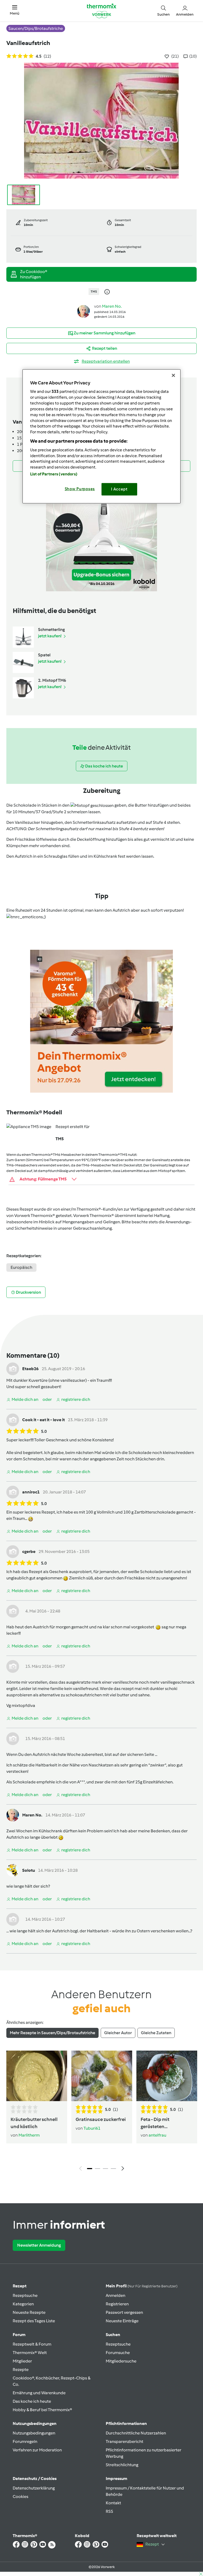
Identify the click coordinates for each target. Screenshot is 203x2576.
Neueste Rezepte (29, 2312)
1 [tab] (90, 2169)
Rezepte (21, 2370)
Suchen (113, 2335)
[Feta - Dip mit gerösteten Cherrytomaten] (167, 2076)
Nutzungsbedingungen (34, 2433)
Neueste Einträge (122, 2321)
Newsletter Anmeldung (39, 2245)
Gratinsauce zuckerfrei (101, 2119)
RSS (109, 2511)
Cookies (20, 2497)
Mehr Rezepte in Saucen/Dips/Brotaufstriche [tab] (52, 2033)
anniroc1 (31, 1492)
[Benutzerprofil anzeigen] (84, 311)
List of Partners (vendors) (54, 474)
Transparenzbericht (124, 2441)
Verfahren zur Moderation (37, 2450)
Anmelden (116, 2295)
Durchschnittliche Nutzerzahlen (136, 2433)
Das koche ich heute (32, 2401)
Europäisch (21, 1267)
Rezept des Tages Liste (34, 2321)
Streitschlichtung (122, 2465)
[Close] (173, 375)
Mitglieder (22, 2361)
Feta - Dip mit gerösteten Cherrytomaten (158, 2123)
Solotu (29, 1870)
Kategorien (23, 2304)
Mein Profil (142, 2286)
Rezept (20, 2286)
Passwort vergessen (124, 2312)
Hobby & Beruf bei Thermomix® (42, 2410)
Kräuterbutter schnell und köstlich (34, 2123)
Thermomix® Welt (30, 2353)
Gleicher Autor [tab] (118, 2033)
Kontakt (113, 2503)
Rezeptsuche (25, 2295)
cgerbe (29, 1551)
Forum (19, 2335)
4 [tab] (113, 2169)
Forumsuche (118, 2353)
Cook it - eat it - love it (43, 1420)
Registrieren (117, 2304)
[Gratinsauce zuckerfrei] (102, 2076)
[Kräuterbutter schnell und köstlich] (37, 2076)
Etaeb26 (30, 1369)
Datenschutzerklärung (34, 2488)
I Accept (119, 489)
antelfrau (157, 2135)
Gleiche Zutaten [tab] (156, 2033)
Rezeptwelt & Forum (32, 2344)
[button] (15, 10)
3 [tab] (105, 2169)
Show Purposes (80, 489)
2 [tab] (98, 2169)
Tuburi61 (92, 2128)
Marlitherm (29, 2135)
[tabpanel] (101, 2112)
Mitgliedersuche (121, 2361)
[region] (101, 436)
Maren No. (112, 306)
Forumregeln (25, 2441)
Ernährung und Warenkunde (39, 2393)
